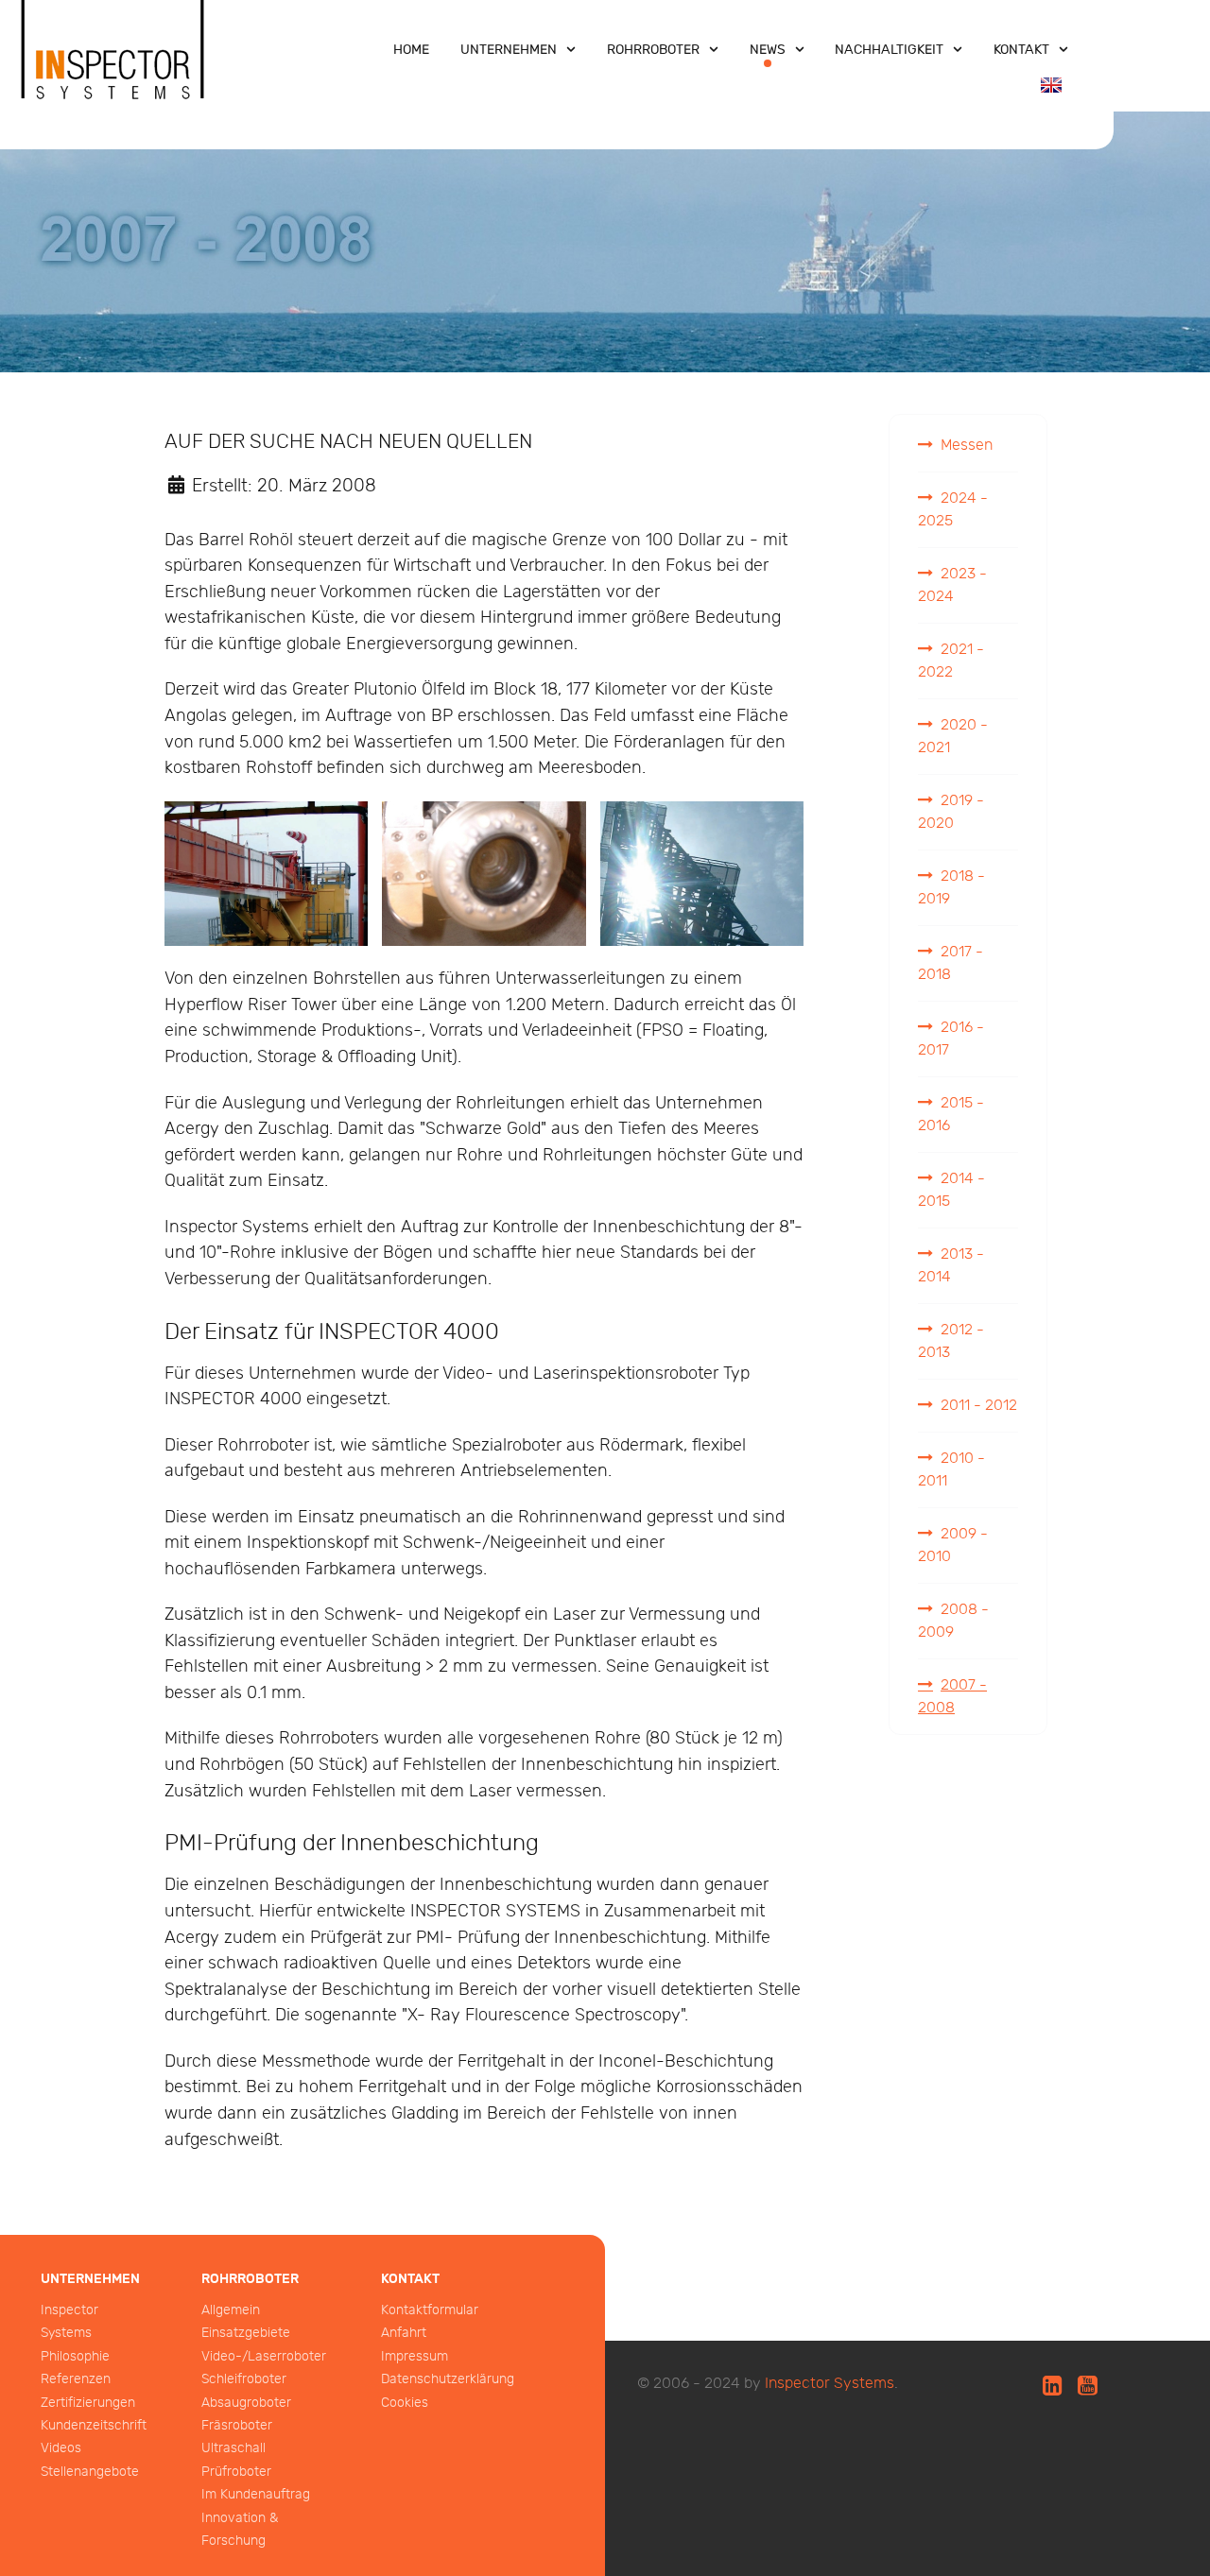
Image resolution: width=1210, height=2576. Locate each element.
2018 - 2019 (951, 888)
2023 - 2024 (952, 585)
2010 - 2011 (951, 1470)
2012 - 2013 (951, 1341)
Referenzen (76, 2379)
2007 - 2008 (952, 1697)
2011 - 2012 (979, 1406)
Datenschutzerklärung (448, 2379)
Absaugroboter (246, 2403)
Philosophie (75, 2356)
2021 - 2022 (951, 661)
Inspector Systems (830, 2384)
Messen (967, 446)
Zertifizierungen (88, 2403)
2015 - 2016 (951, 1115)
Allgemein (231, 2310)
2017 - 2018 (951, 963)
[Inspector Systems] (113, 69)
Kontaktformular (430, 2310)
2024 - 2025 (953, 510)
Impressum (415, 2356)
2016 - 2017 (951, 1039)
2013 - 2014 (951, 1266)
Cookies (405, 2403)
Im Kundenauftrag (256, 2494)
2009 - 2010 (953, 1546)
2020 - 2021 (953, 737)
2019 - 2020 (951, 812)
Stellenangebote (90, 2472)
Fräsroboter (237, 2425)
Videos (61, 2448)
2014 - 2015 (951, 1190)
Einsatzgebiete (246, 2333)
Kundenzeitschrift (94, 2425)
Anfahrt (404, 2333)
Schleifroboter (244, 2379)
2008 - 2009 (953, 1621)
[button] (266, 874)
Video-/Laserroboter (264, 2356)
